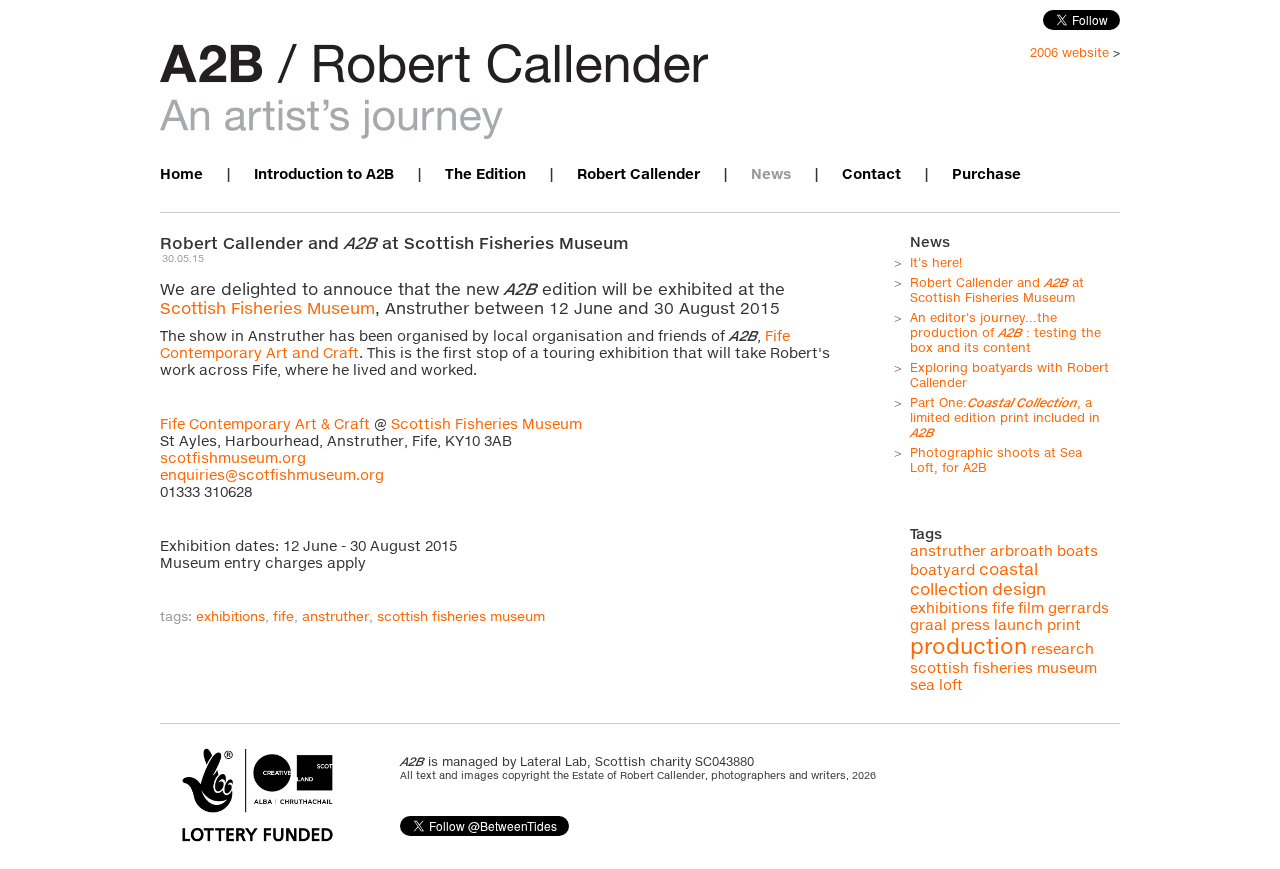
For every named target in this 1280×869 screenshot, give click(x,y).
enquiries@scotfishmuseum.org (272, 474)
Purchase (986, 173)
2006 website (1069, 52)
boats (1077, 550)
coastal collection (974, 579)
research (1062, 648)
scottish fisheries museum (461, 616)
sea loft (936, 684)
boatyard (942, 569)
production (968, 646)
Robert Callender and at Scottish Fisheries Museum (997, 290)
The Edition (485, 173)
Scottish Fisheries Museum (267, 307)
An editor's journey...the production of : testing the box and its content (1005, 332)
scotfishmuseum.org (233, 457)
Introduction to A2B (324, 173)
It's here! (936, 262)
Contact (871, 173)
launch (1018, 624)
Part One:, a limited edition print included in (1005, 417)
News (771, 173)
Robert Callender (638, 173)
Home (181, 173)
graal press (950, 624)
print (1064, 624)
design (1019, 589)
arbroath (1021, 550)
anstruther (335, 616)
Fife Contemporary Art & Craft (265, 423)
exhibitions (230, 616)
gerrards (1078, 607)
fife (283, 616)
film (1031, 607)
